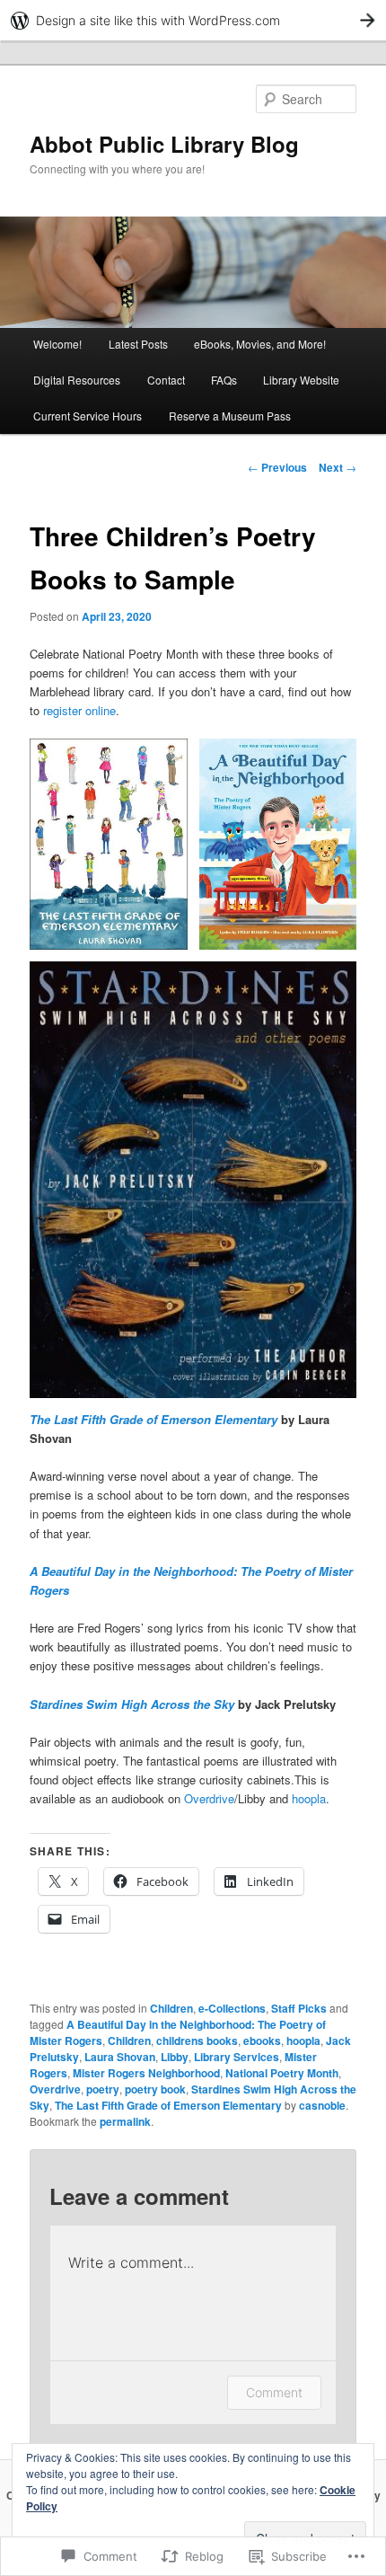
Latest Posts (138, 344)
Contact (166, 380)
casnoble (322, 2105)
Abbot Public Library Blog (164, 144)
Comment (274, 2392)
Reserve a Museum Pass (230, 416)
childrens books (197, 2040)
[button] (109, 844)
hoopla (309, 1798)
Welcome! (57, 344)
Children (171, 2008)
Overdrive (209, 1798)
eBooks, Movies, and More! (260, 344)
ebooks (262, 2040)
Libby (175, 2057)
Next (338, 467)
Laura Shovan (120, 2057)
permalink (125, 2121)
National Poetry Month (282, 2073)
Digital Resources (77, 380)
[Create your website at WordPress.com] (193, 20)
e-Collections (232, 2008)
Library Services (237, 2057)
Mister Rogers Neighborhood (146, 2073)
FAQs (224, 380)
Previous (277, 467)
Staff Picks (299, 2008)
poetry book (155, 2089)
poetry (103, 2089)
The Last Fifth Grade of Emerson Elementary (168, 2105)
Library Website (301, 380)
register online (79, 710)
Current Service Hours (88, 416)
